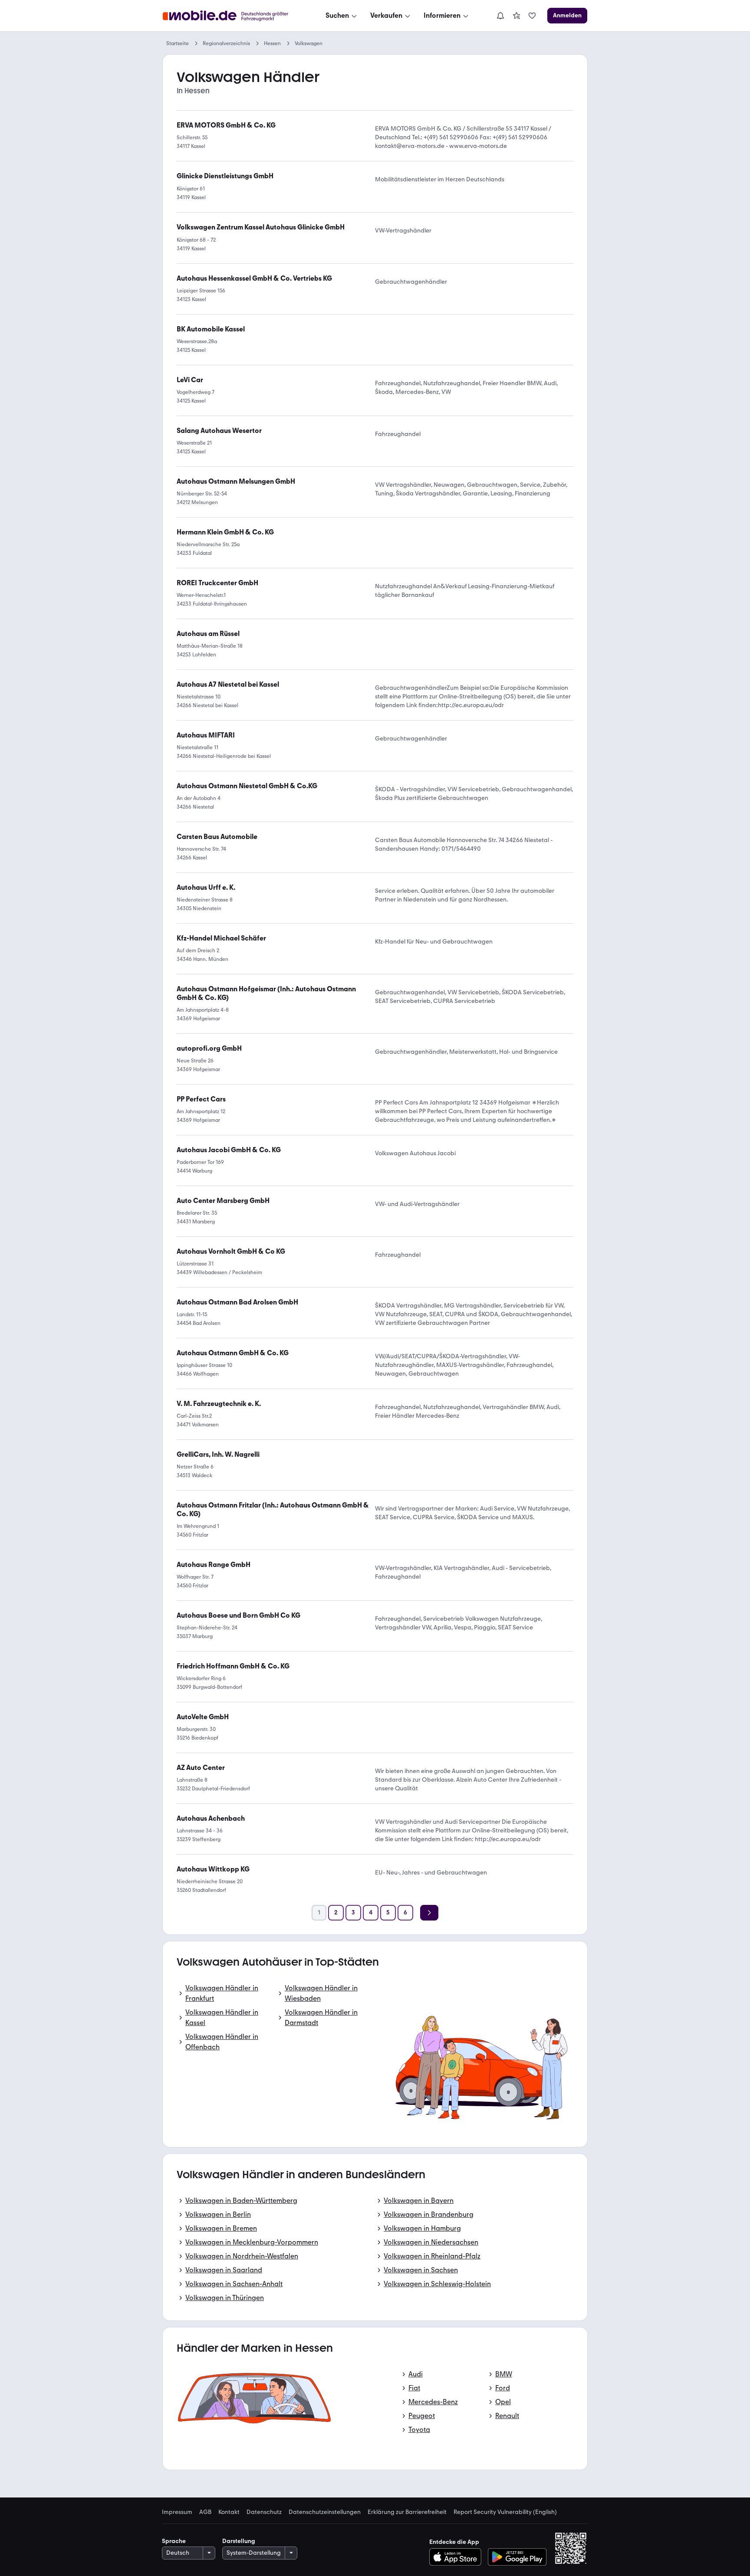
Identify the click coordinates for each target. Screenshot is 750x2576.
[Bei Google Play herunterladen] (517, 2557)
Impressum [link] (177, 2512)
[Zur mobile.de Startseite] (233, 16)
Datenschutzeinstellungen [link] (325, 2512)
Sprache (174, 2541)
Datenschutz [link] (264, 2512)
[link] (516, 16)
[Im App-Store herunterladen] (458, 2557)
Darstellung (239, 2541)
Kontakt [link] (229, 2512)
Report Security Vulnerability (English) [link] (505, 2512)
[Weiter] (429, 1913)
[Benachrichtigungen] (500, 16)
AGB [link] (205, 2512)
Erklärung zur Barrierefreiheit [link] (407, 2512)
